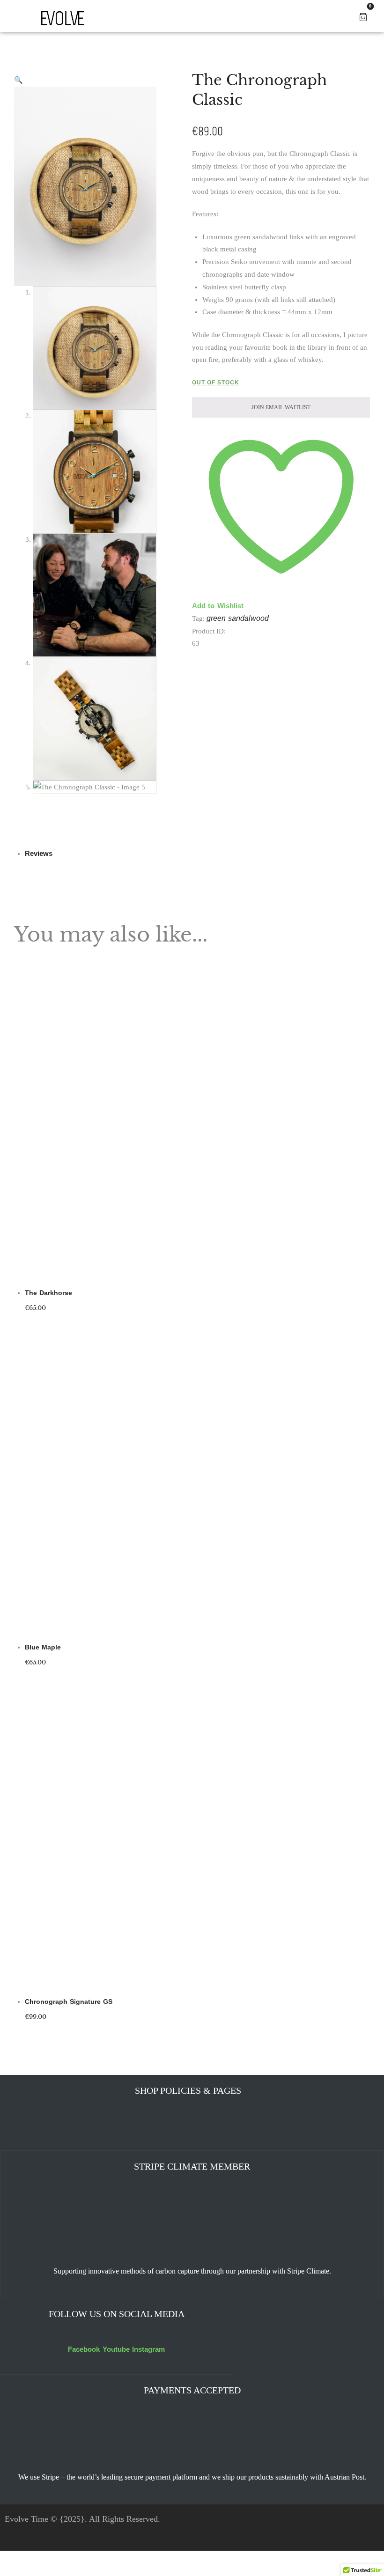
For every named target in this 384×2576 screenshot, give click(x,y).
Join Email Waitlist (247, 1310)
